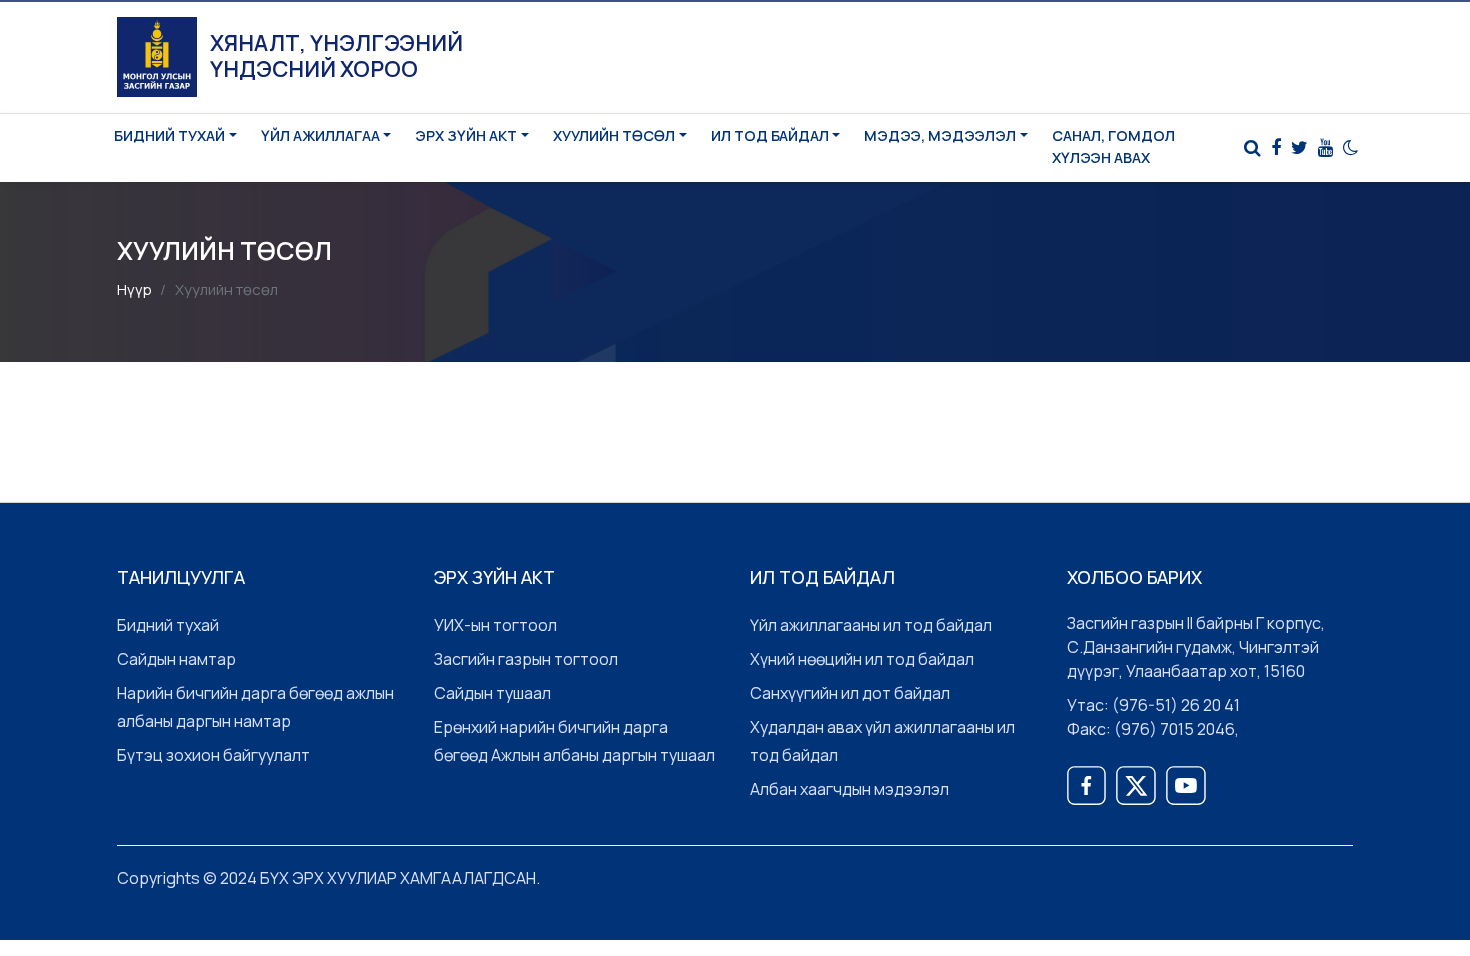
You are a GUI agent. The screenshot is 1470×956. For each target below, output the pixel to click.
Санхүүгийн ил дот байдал (850, 693)
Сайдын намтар (176, 659)
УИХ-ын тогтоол (495, 625)
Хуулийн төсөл (614, 135)
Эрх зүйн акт (466, 135)
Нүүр (134, 289)
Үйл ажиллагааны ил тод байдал (871, 625)
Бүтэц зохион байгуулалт (213, 755)
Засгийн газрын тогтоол (526, 659)
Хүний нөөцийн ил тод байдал (862, 659)
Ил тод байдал (770, 135)
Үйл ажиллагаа (320, 135)
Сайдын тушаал (492, 693)
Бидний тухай (169, 135)
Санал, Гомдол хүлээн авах (1113, 146)
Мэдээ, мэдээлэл (940, 135)
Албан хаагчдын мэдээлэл (849, 789)
